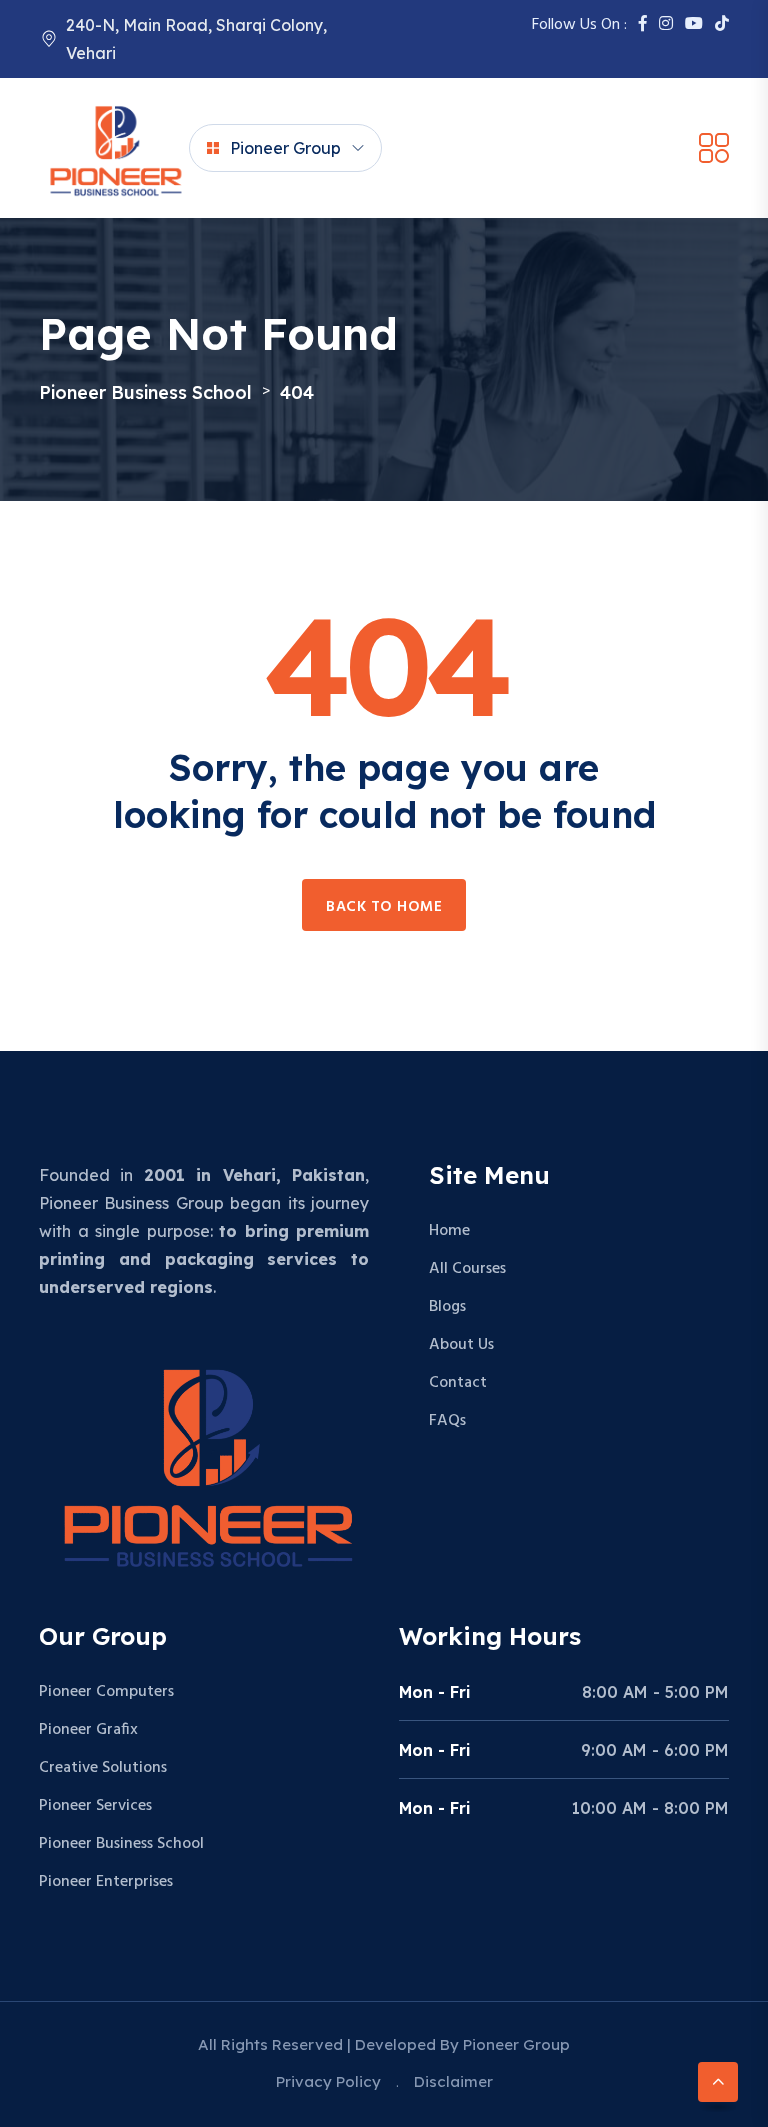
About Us (461, 1345)
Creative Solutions (103, 1768)
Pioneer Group (285, 148)
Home (449, 1231)
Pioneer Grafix (88, 1730)
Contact (458, 1383)
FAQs (447, 1421)
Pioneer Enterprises (106, 1882)
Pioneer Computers (106, 1692)
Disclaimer (453, 2081)
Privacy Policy (328, 2081)
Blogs (447, 1307)
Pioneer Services (95, 1806)
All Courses (467, 1269)
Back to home (384, 907)
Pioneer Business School (121, 1844)
